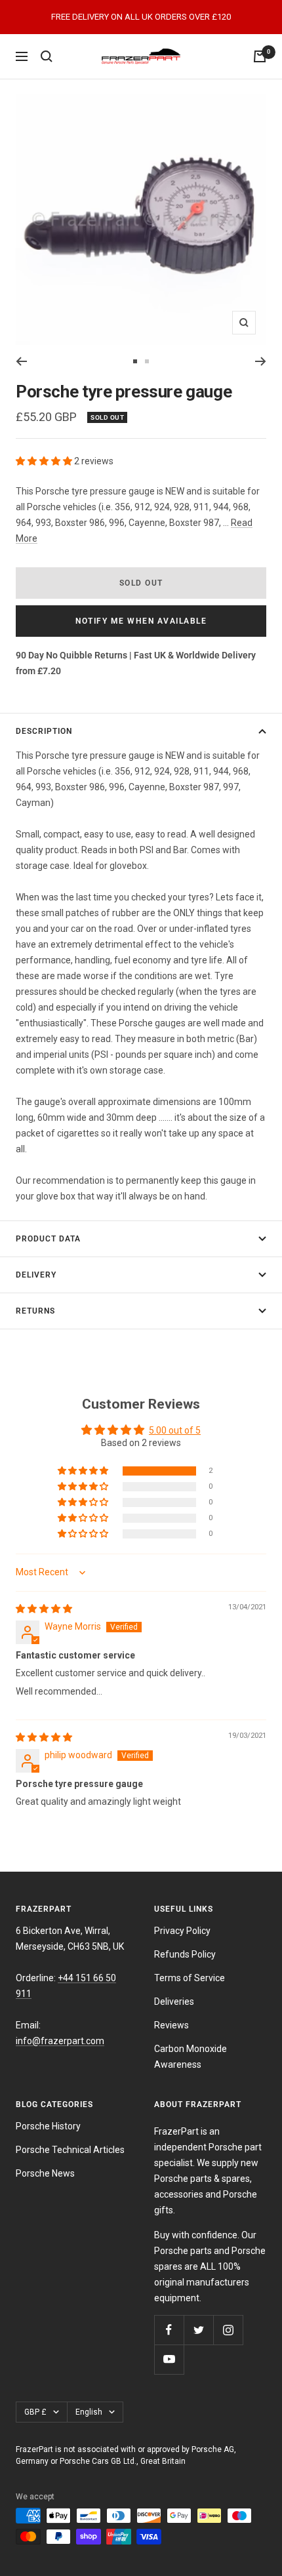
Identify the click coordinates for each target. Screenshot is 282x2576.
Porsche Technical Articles (70, 2150)
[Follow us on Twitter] (198, 2330)
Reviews (171, 2025)
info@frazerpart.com (60, 2041)
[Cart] (260, 56)
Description (44, 731)
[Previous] (21, 361)
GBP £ (35, 2412)
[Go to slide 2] (147, 361)
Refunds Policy (185, 1954)
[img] (44, 1609)
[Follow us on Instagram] (228, 2330)
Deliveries (174, 2002)
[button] (45, 461)
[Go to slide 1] (135, 361)
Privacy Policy (182, 1931)
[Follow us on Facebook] (169, 2330)
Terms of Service (190, 1978)
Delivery (36, 1275)
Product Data (48, 1239)
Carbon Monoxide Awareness (191, 2057)
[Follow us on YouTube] (169, 2359)
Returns (35, 1311)
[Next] (261, 361)
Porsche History (48, 2126)
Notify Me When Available (141, 621)
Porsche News (45, 2173)
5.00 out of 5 (175, 1430)
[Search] (47, 56)
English (89, 2412)
